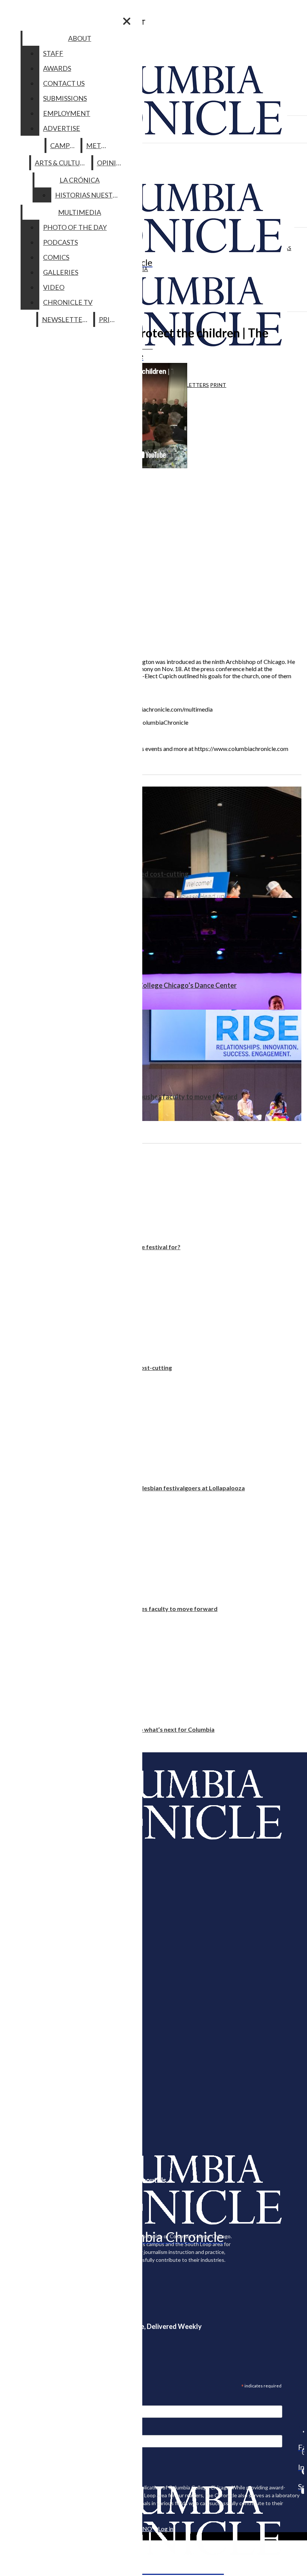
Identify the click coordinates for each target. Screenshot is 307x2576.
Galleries (61, 272)
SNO (146, 2529)
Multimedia (80, 212)
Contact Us (64, 83)
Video (54, 287)
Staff (53, 53)
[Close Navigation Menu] (127, 21)
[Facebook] (301, 2432)
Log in (166, 2529)
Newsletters (190, 385)
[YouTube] (301, 2491)
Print (218, 385)
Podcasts (60, 242)
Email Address (30, 2400)
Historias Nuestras (90, 195)
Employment (67, 113)
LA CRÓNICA (80, 180)
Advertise (62, 128)
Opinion (112, 163)
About (80, 38)
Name (20, 2430)
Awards (57, 68)
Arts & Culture (62, 163)
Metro (98, 145)
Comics (56, 257)
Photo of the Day (75, 227)
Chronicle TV (68, 302)
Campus (64, 145)
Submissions (65, 98)
